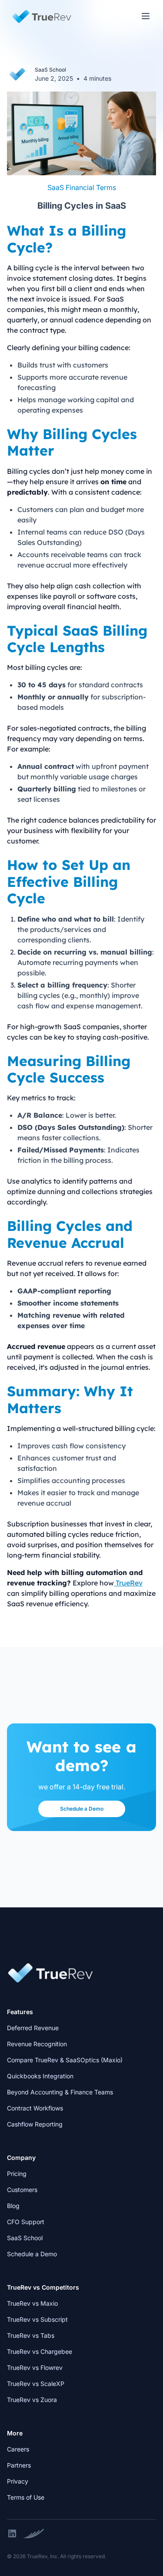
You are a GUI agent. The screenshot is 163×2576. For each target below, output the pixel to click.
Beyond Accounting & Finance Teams (60, 2092)
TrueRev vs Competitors (43, 2287)
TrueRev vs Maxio (32, 2303)
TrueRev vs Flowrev (35, 2368)
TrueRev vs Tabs (31, 2335)
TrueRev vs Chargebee (40, 2351)
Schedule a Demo (82, 1809)
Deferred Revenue (33, 2028)
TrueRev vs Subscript (37, 2319)
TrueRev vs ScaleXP (36, 2384)
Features (20, 2012)
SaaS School (25, 2238)
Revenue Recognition (37, 2044)
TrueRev (128, 1583)
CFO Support (26, 2222)
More (15, 2433)
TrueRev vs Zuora (32, 2400)
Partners (19, 2465)
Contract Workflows (35, 2108)
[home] (39, 16)
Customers (22, 2190)
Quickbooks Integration (40, 2076)
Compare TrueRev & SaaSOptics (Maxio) (65, 2060)
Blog (13, 2206)
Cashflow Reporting (35, 2124)
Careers (18, 2449)
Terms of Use (26, 2497)
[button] (146, 16)
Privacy (18, 2481)
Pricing (17, 2174)
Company (21, 2158)
